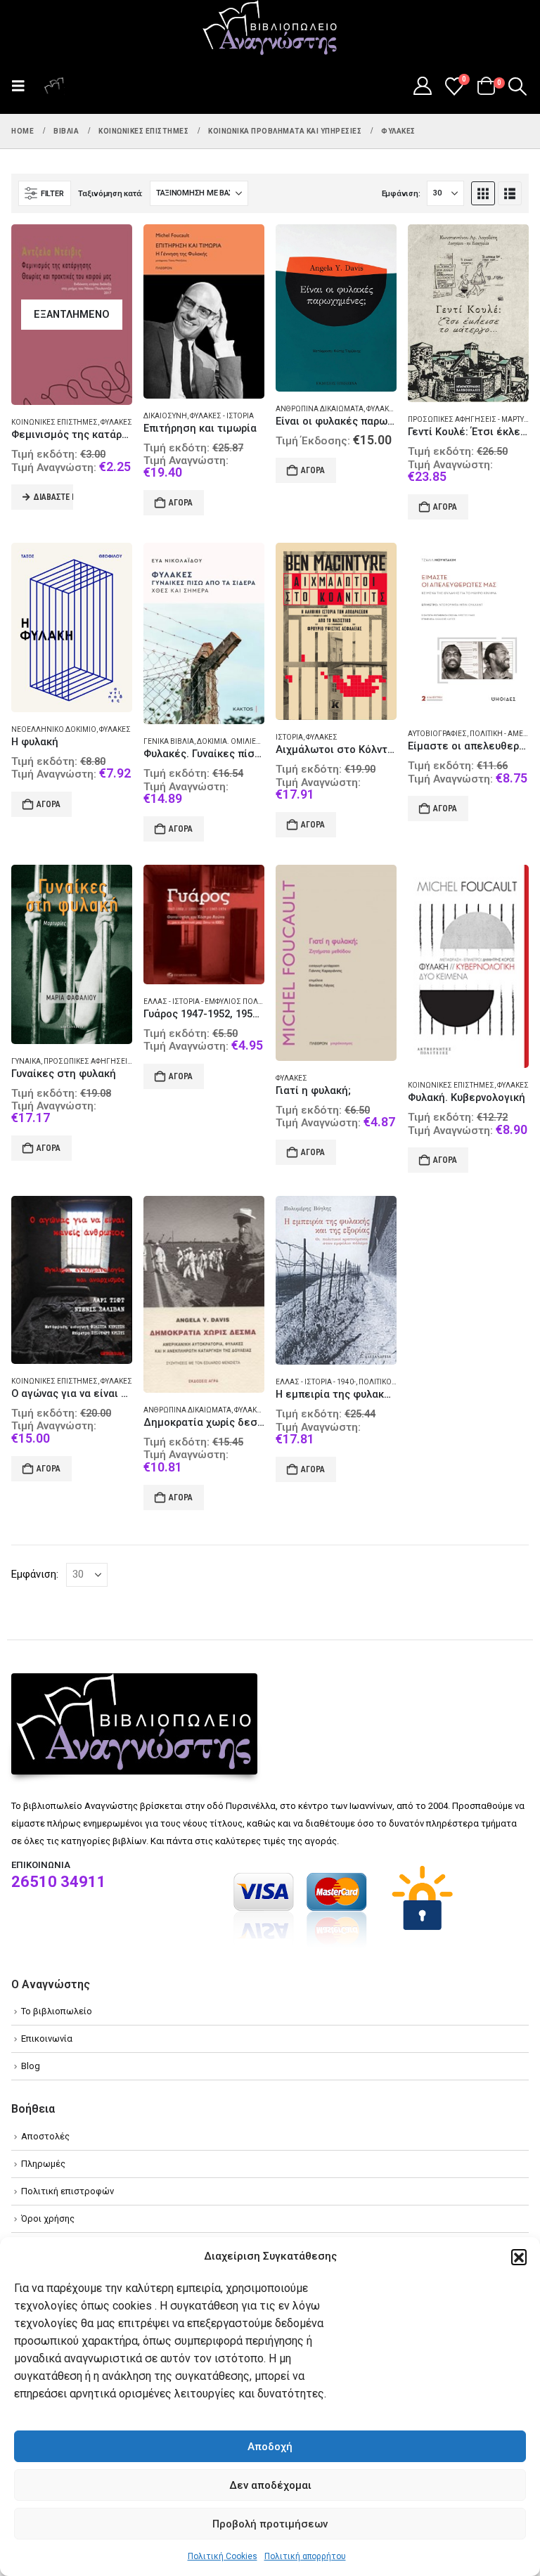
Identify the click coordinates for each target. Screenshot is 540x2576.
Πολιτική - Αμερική (504, 734)
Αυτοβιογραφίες (437, 734)
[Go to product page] (204, 311)
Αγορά (181, 503)
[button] (519, 2257)
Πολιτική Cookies (223, 2556)
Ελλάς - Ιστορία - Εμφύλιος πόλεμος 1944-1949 (230, 1002)
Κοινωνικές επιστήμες (54, 422)
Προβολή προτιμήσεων (270, 2524)
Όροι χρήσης (48, 2218)
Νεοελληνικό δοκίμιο (54, 729)
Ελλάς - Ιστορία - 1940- (316, 1382)
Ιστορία (289, 737)
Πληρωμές (43, 2164)
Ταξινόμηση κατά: (110, 194)
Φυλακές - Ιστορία (222, 416)
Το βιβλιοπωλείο (57, 2011)
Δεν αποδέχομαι (270, 2485)
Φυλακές (116, 422)
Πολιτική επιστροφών (67, 2191)
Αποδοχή (270, 2447)
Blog (31, 2066)
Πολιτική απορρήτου (305, 2556)
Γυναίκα (26, 1061)
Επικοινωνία (47, 2039)
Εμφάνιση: (401, 194)
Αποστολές (45, 2136)
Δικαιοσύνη (165, 416)
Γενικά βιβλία (169, 741)
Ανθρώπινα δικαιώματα (320, 409)
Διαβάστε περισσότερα (53, 497)
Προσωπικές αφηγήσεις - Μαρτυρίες (474, 419)
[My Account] (422, 86)
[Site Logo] (270, 29)
